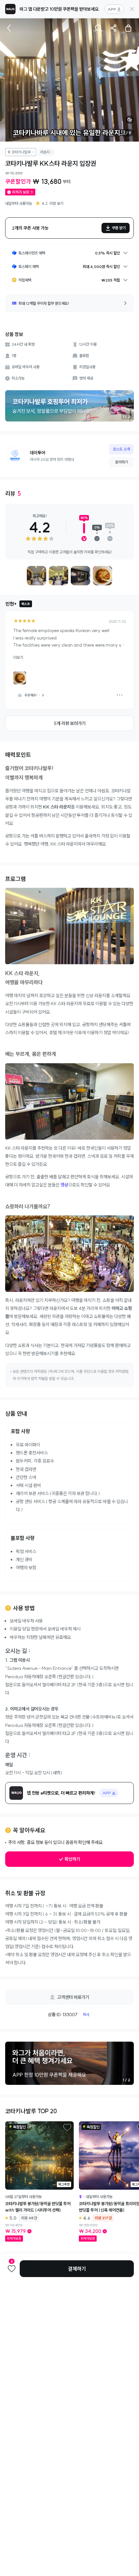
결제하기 (77, 2269)
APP (112, 9)
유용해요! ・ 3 (34, 695)
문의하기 (122, 462)
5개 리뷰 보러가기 (70, 723)
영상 (64, 1185)
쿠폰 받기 (119, 228)
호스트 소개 (121, 449)
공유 (113, 28)
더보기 (18, 657)
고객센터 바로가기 (73, 1997)
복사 (86, 2014)
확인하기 (72, 1859)
